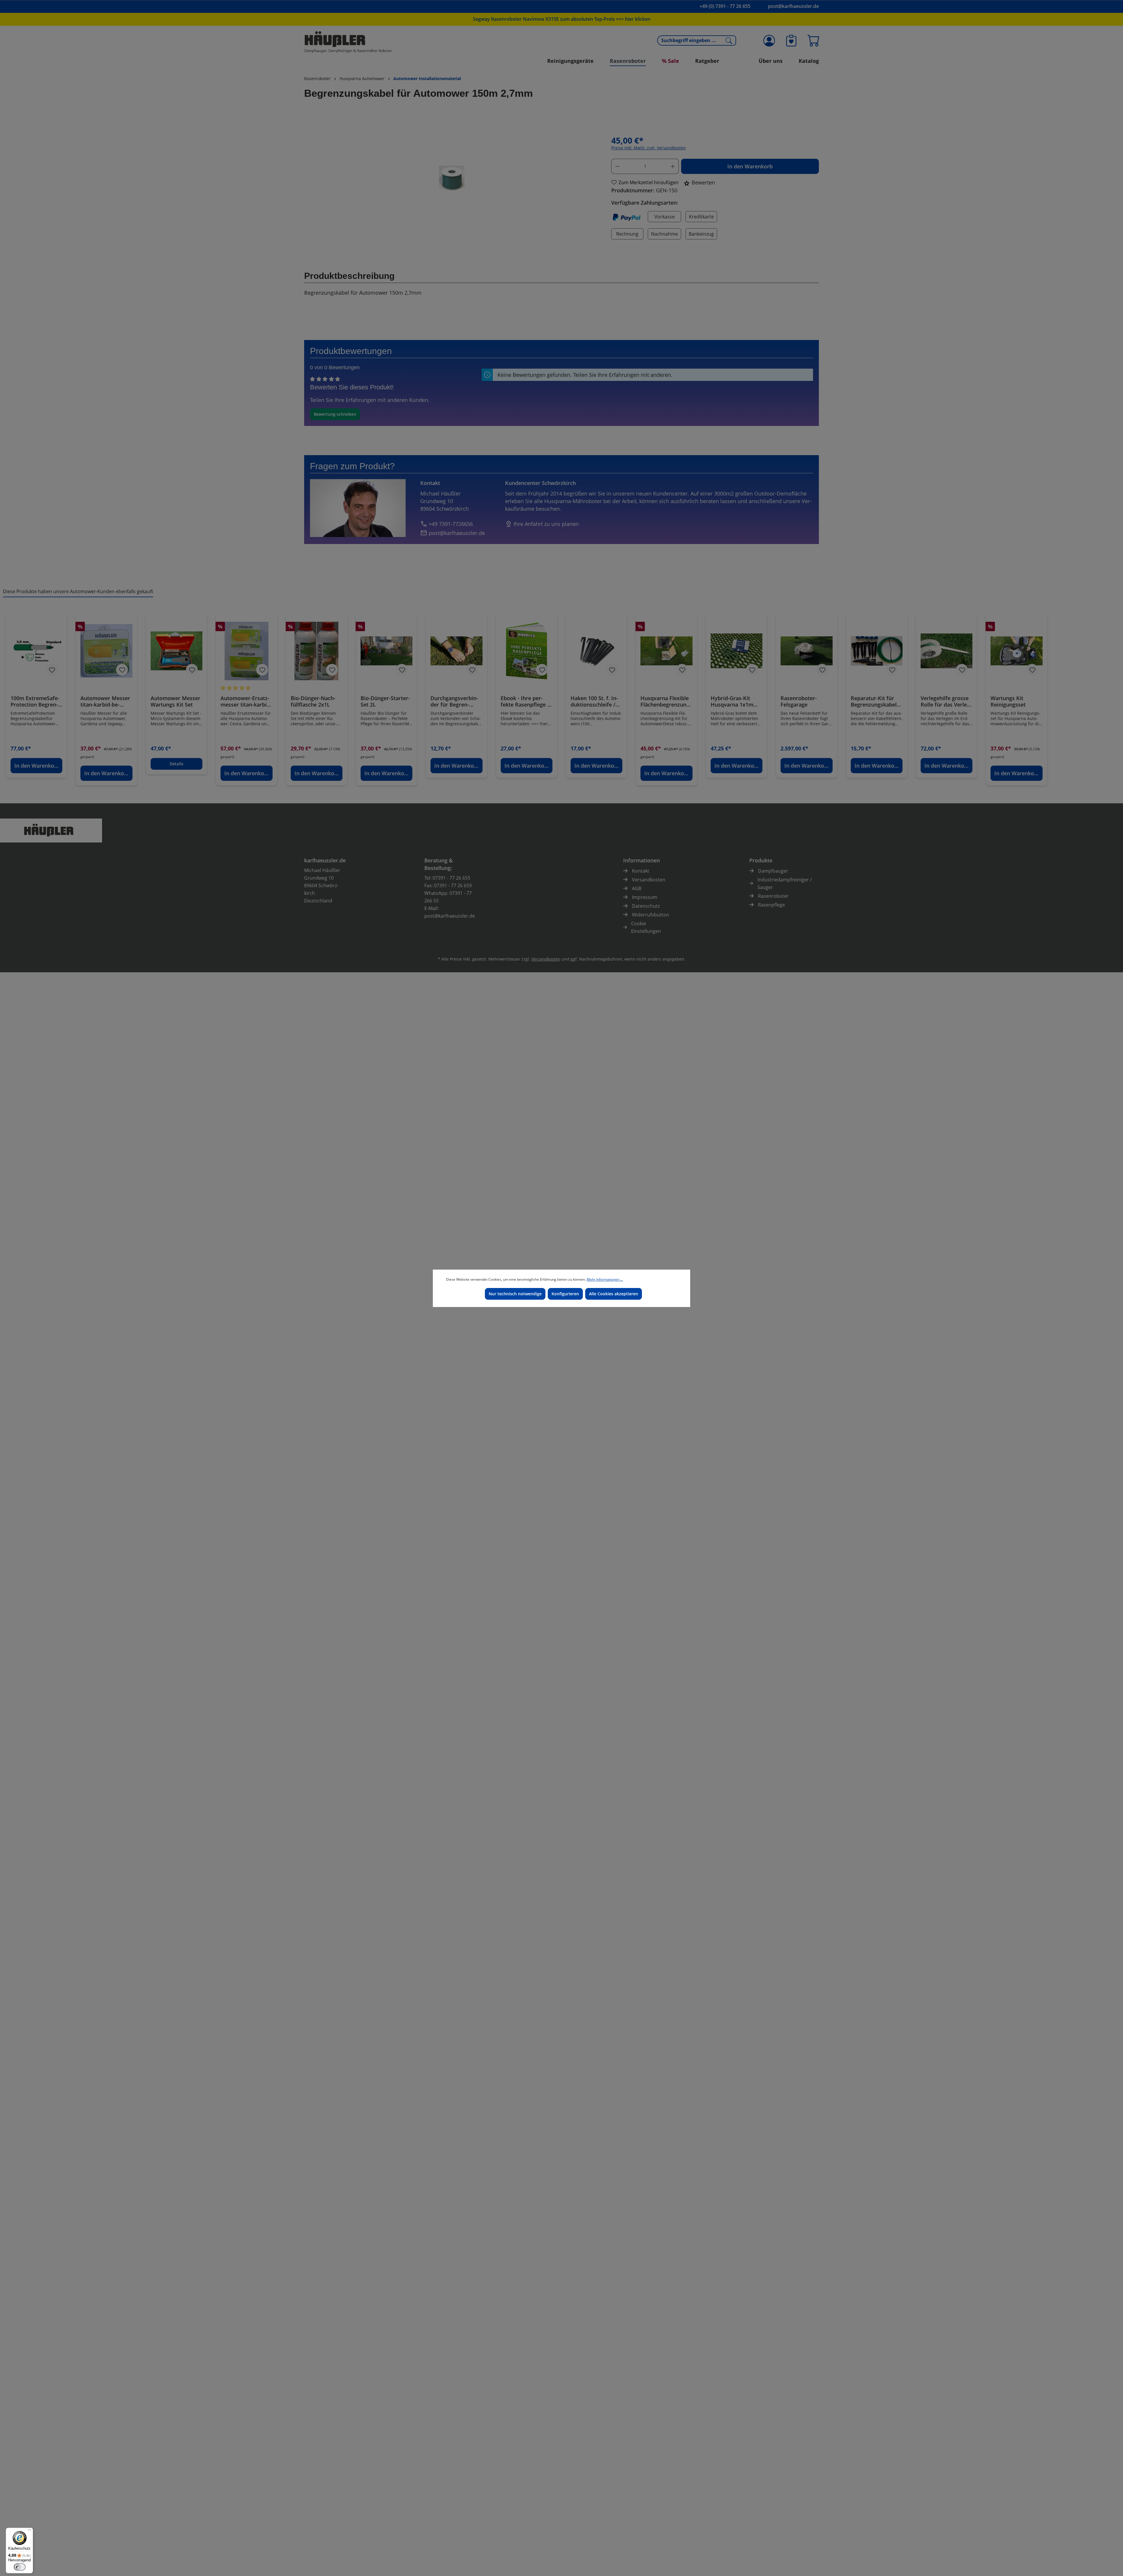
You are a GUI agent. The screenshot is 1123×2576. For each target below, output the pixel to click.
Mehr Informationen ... (605, 1279)
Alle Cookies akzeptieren (614, 1294)
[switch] (20, 2567)
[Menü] (30, 2531)
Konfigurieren (565, 1294)
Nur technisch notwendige (515, 1294)
